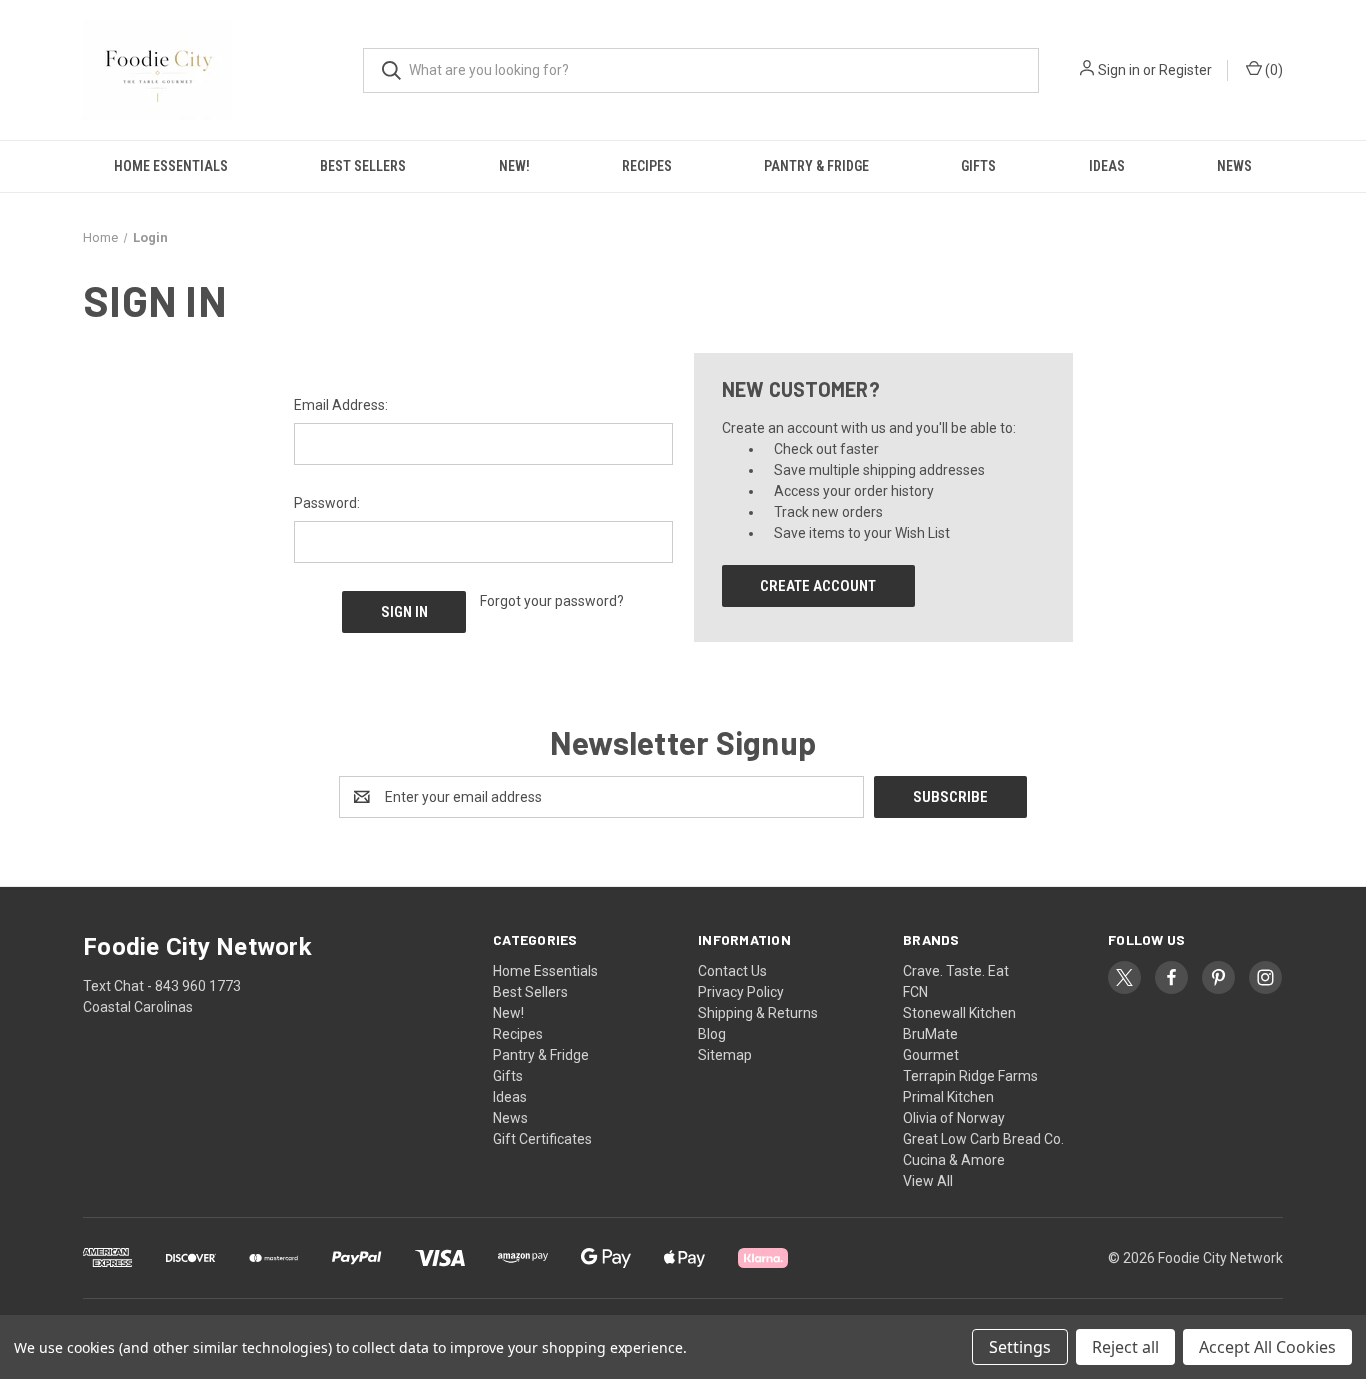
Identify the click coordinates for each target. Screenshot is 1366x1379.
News (1234, 166)
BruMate (930, 1034)
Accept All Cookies (1267, 1347)
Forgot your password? (552, 601)
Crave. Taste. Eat (956, 971)
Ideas (1107, 166)
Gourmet (931, 1055)
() (1272, 70)
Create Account (818, 586)
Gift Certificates (542, 1139)
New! (514, 166)
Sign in (1119, 70)
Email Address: (341, 405)
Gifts (978, 166)
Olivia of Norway (954, 1118)
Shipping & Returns (758, 1013)
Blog (712, 1034)
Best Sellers (363, 166)
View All (928, 1181)
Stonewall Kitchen (959, 1013)
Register (1185, 70)
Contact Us (732, 971)
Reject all (1125, 1347)
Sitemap (725, 1055)
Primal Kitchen (948, 1097)
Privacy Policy (741, 992)
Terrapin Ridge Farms (970, 1076)
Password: (327, 503)
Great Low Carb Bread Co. (983, 1139)
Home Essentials (171, 166)
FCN (915, 992)
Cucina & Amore (954, 1160)
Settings (1020, 1347)
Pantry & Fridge (816, 166)
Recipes (647, 166)
